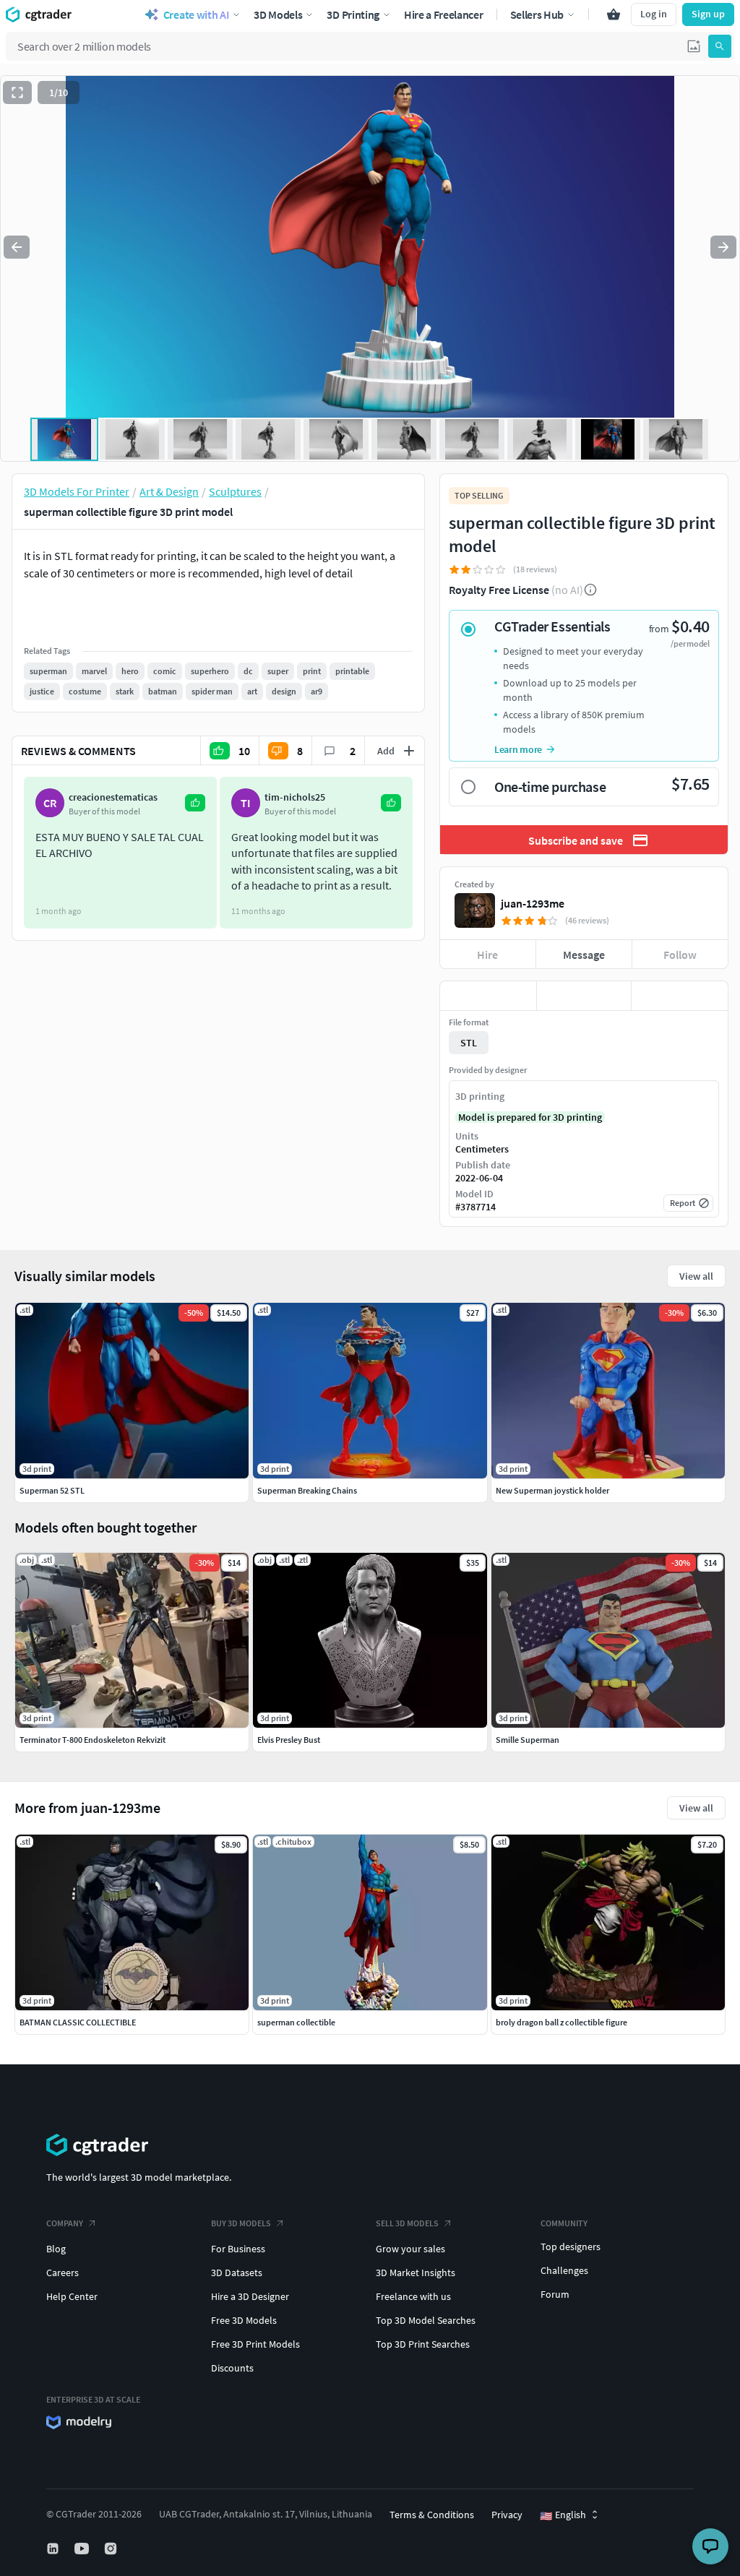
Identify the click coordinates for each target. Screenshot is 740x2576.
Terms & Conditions (432, 2515)
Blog (56, 2249)
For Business (238, 2249)
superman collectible (296, 2022)
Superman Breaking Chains (307, 1490)
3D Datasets (237, 2273)
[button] (694, 46)
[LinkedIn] (54, 2549)
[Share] (680, 996)
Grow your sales (410, 2249)
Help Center (72, 2296)
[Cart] (614, 14)
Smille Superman (528, 1740)
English (563, 2515)
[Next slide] (723, 247)
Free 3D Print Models (255, 2344)
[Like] (488, 996)
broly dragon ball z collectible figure (562, 2022)
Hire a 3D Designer (250, 2296)
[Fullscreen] (17, 92)
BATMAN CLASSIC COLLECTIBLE (78, 2022)
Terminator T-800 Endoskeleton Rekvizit (92, 1740)
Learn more (518, 749)
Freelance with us (413, 2296)
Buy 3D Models (241, 2223)
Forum (555, 2294)
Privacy (507, 2515)
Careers (63, 2273)
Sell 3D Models (407, 2223)
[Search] (720, 46)
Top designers (571, 2247)
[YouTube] (83, 2549)
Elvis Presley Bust (289, 1740)
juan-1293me (533, 903)
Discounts (232, 2368)
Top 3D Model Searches (426, 2320)
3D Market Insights (416, 2273)
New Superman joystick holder (552, 1490)
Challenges (564, 2270)
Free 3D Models (244, 2320)
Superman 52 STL (52, 1490)
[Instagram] (112, 2549)
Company (65, 2223)
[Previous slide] (17, 247)
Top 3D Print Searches (423, 2344)
